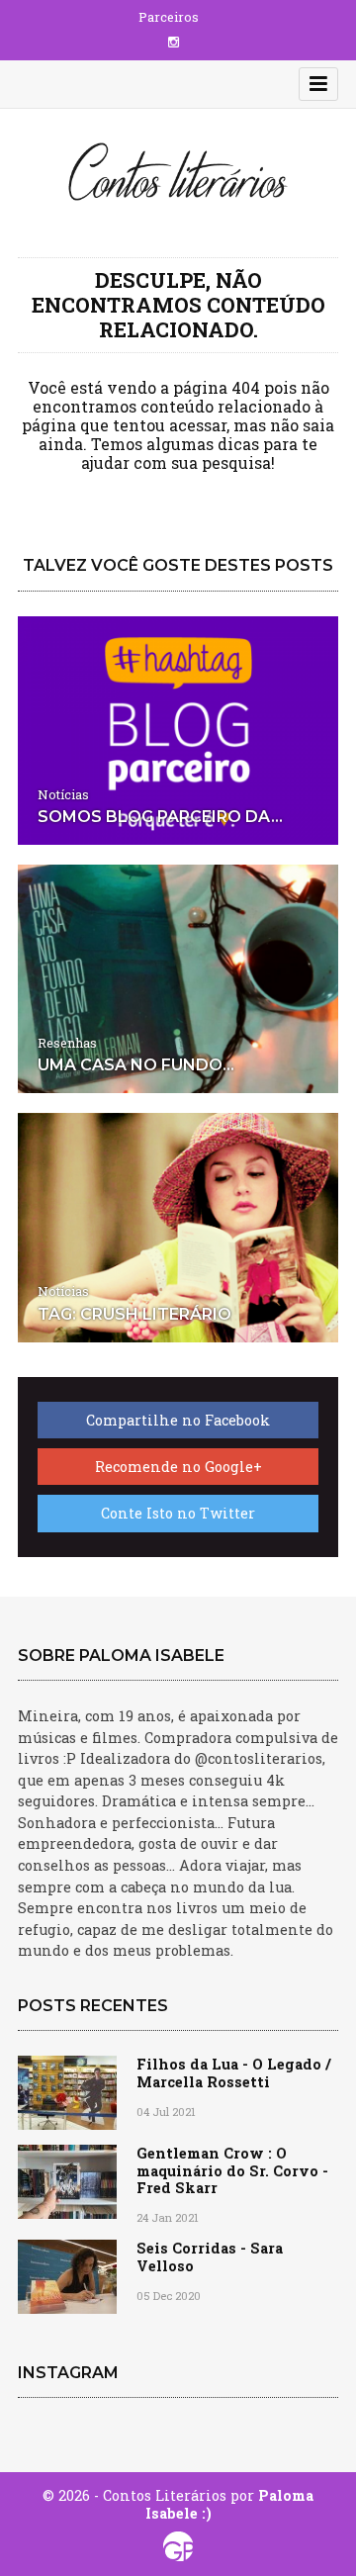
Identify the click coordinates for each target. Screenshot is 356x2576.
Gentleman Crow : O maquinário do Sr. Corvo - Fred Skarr (232, 2170)
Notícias (63, 794)
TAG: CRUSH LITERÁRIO (134, 1314)
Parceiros (169, 17)
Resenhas (67, 1043)
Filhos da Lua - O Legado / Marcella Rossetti (234, 2072)
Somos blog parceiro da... (160, 817)
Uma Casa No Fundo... (136, 1065)
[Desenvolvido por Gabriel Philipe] (178, 2546)
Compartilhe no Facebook (178, 1420)
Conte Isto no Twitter (178, 1513)
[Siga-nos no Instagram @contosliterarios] (174, 42)
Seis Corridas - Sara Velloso (210, 2256)
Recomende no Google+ (178, 1467)
